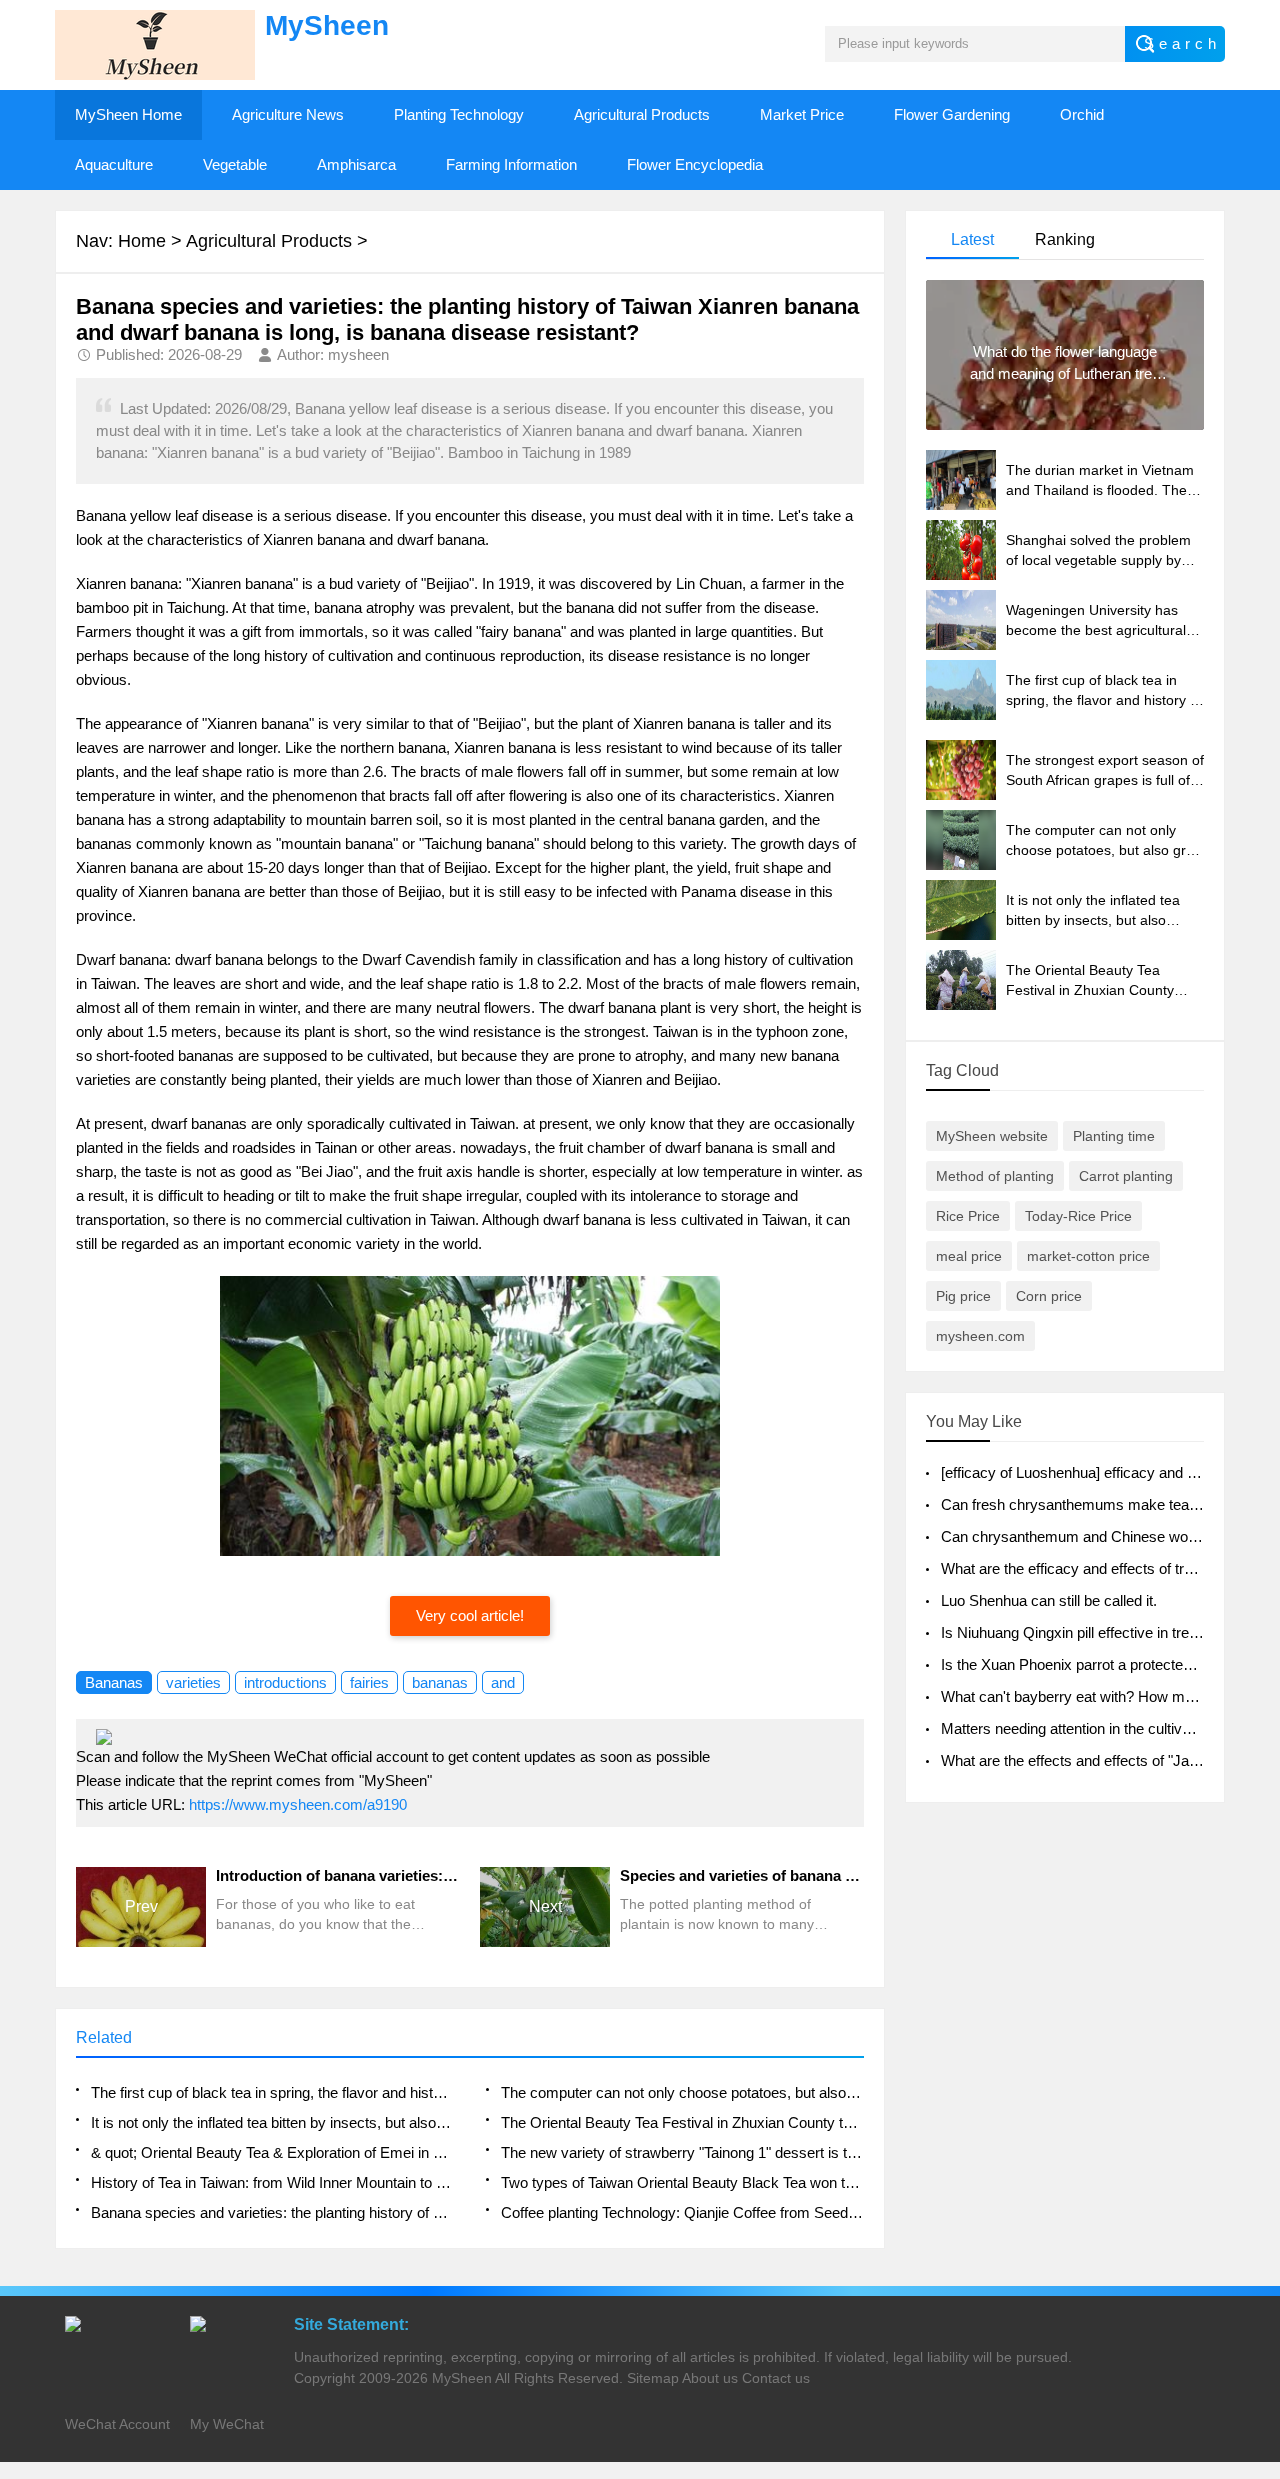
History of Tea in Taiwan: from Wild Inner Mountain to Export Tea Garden (272, 2182)
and (503, 1682)
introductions (285, 1682)
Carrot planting (1126, 1176)
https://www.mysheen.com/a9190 (298, 1804)
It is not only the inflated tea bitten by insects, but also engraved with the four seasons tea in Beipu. (272, 2122)
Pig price (963, 1296)
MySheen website (992, 1136)
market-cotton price (1088, 1256)
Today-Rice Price (1078, 1216)
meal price (969, 1256)
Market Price (802, 114)
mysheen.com (980, 1336)
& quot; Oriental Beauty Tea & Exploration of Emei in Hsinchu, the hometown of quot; (272, 2152)
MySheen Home (128, 114)
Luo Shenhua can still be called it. (1049, 1600)
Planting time (1114, 1136)
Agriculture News (288, 114)
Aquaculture (114, 164)
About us (710, 2378)
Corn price (1049, 1296)
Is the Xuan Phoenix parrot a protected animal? (1093, 1664)
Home (142, 241)
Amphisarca (356, 164)
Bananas (114, 1682)
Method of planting (995, 1176)
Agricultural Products (642, 114)
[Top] (1259, 2210)
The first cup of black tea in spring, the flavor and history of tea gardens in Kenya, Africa (272, 2092)
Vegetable (235, 164)
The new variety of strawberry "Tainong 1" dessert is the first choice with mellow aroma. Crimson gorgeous (682, 2152)
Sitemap (653, 2378)
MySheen (462, 2378)
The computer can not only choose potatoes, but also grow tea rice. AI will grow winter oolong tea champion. (682, 2092)
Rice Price (968, 1216)
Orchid (1082, 114)
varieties (193, 1682)
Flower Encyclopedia (695, 164)
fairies (369, 1682)
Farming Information (511, 164)
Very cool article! (470, 1615)
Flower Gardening (952, 114)
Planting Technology (459, 114)
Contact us (776, 2378)
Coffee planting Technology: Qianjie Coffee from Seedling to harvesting (682, 2212)
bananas (440, 1682)
